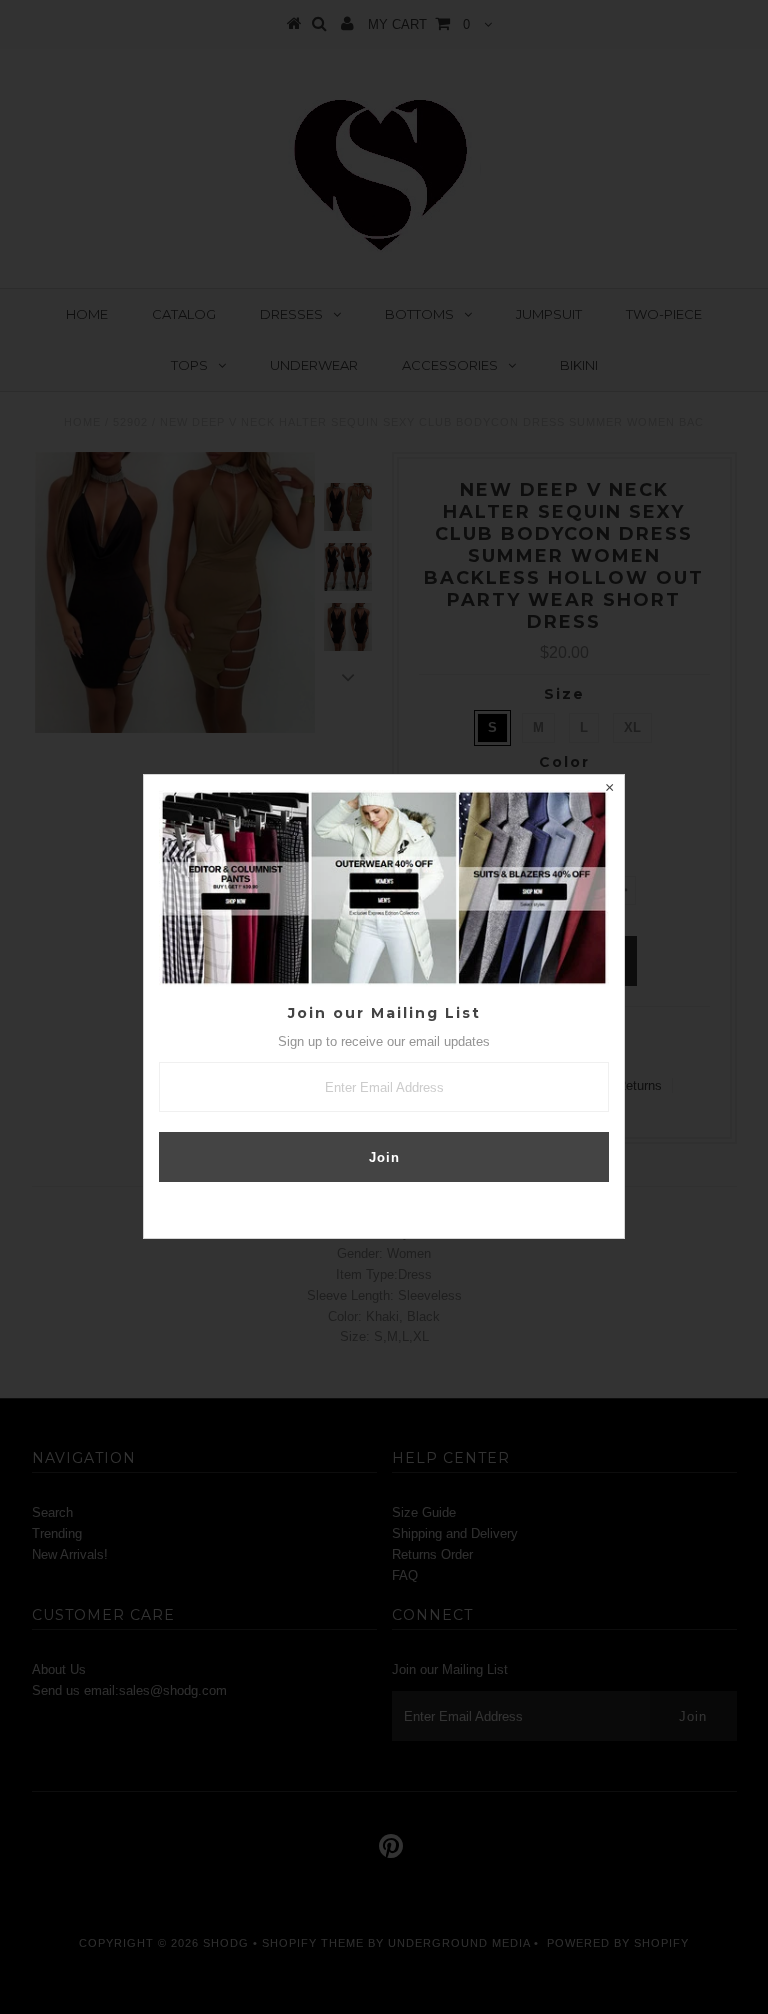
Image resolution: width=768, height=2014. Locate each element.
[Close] (609, 790)
